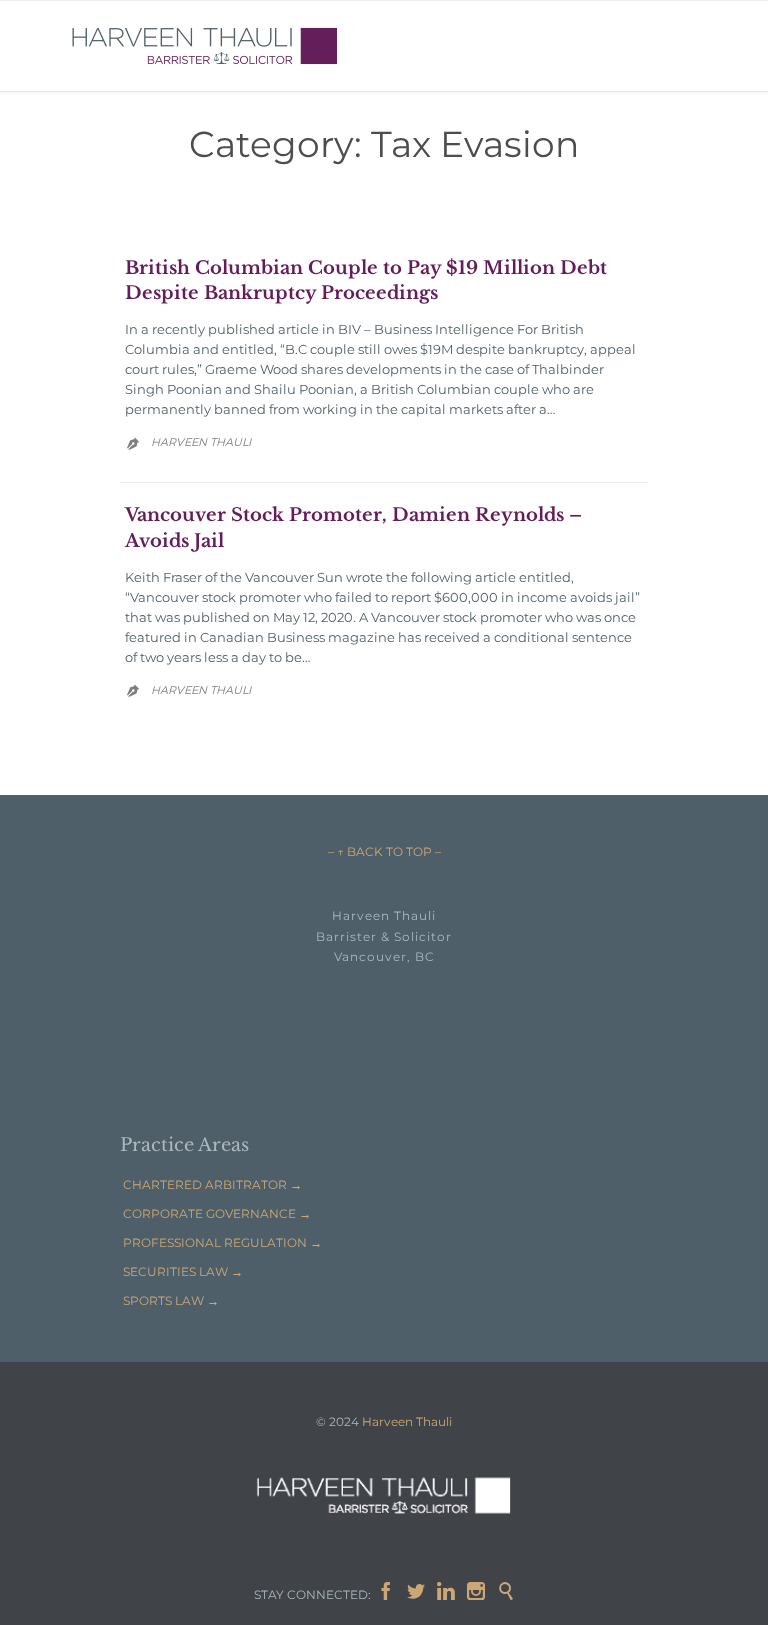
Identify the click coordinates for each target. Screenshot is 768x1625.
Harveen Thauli (201, 442)
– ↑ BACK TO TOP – (384, 851)
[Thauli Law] (205, 46)
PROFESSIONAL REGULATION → (222, 1242)
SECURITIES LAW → (183, 1271)
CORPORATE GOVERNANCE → (217, 1213)
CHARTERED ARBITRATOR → (212, 1184)
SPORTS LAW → (171, 1300)
